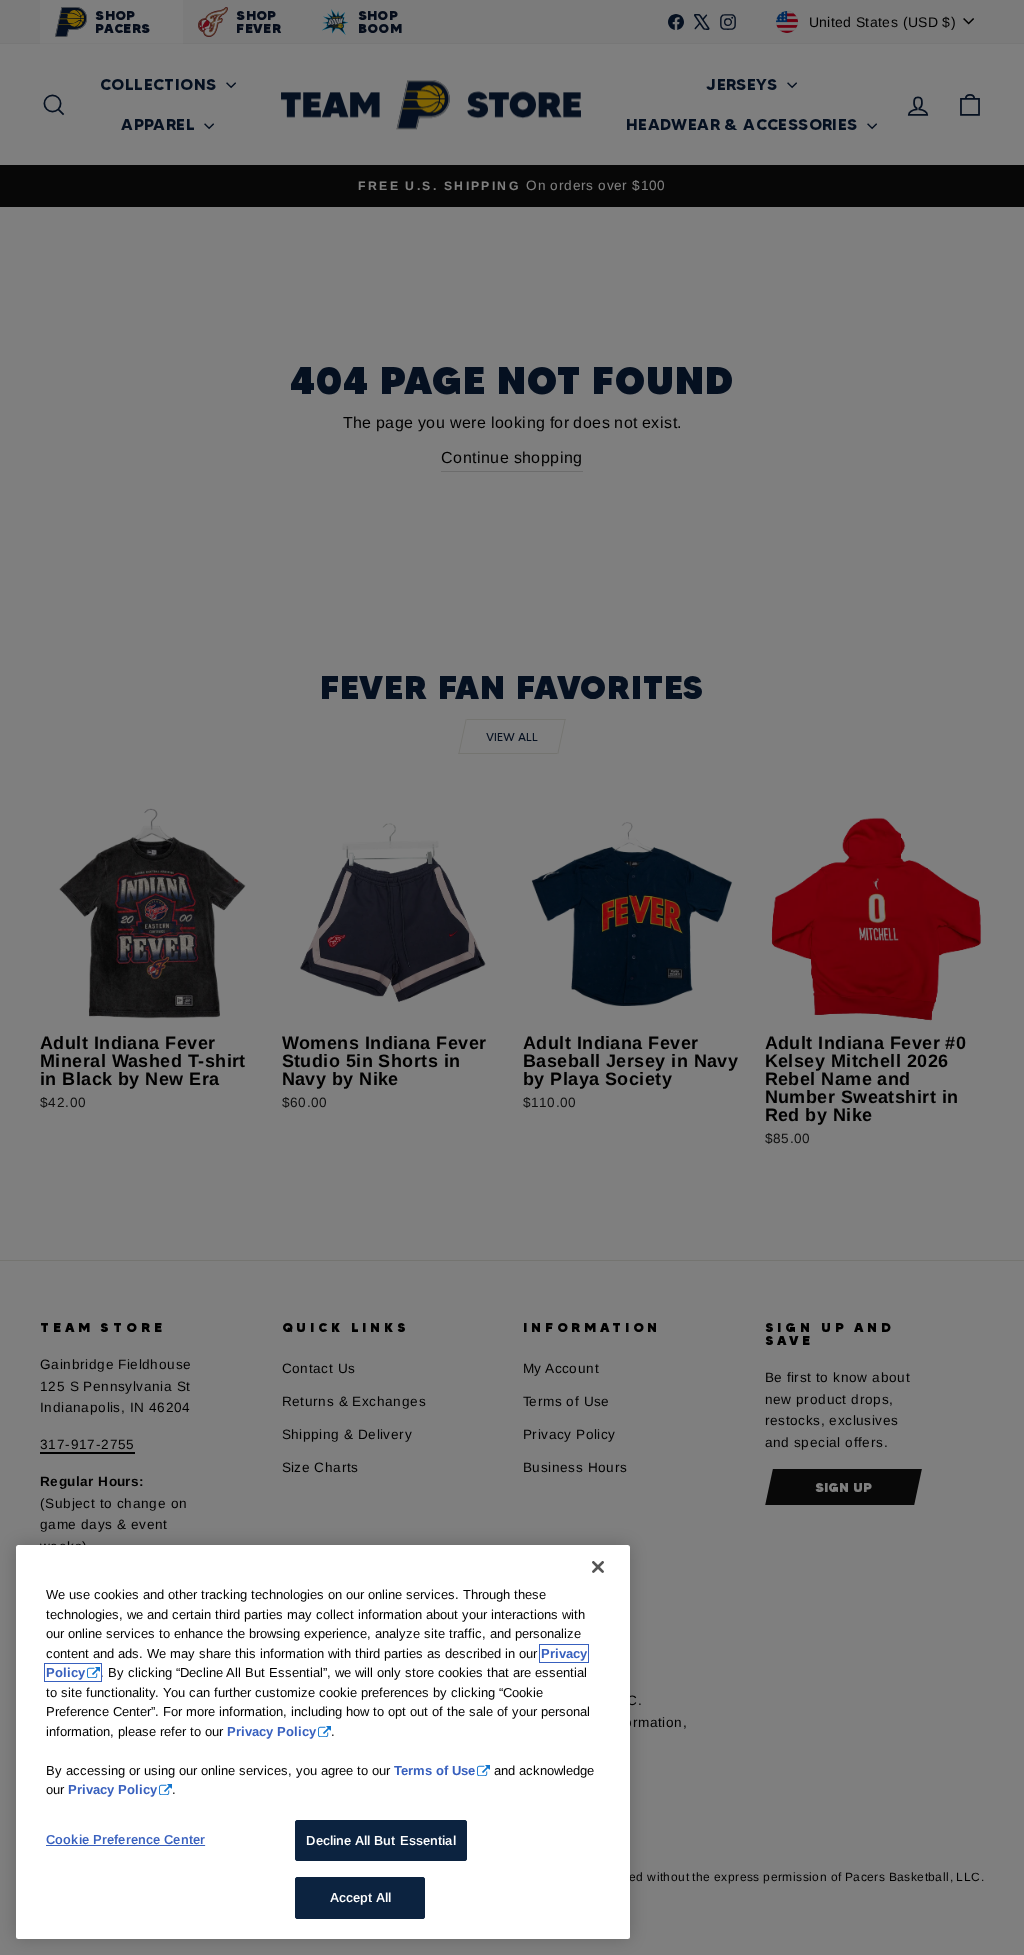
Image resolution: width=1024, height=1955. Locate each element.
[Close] (598, 1567)
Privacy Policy (271, 1731)
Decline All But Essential (380, 1840)
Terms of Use (434, 1770)
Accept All (360, 1897)
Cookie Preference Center (125, 1839)
